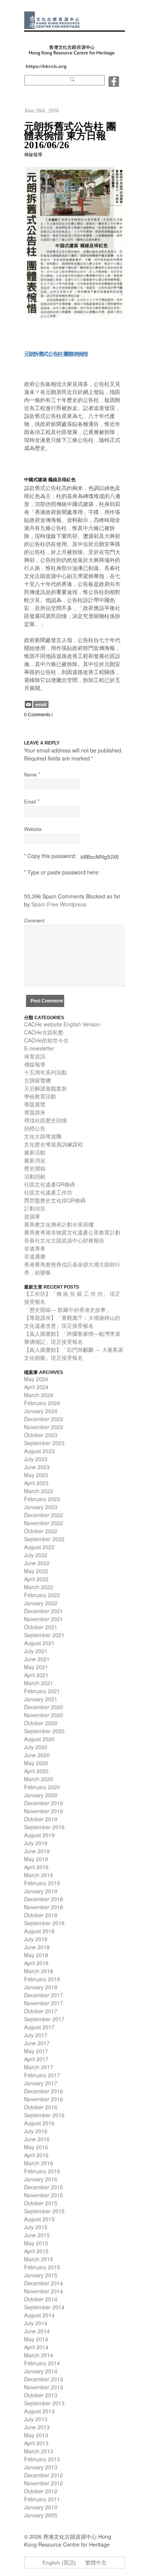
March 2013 (39, 2451)
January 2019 (41, 1891)
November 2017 (44, 2003)
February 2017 (42, 2075)
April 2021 (36, 1675)
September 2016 (44, 2115)
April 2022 (36, 1579)
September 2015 (44, 2211)
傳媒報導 (33, 155)
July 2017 (36, 2035)
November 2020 (44, 1715)
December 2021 (44, 1611)
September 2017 (44, 2019)
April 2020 (36, 1771)
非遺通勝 (35, 1256)
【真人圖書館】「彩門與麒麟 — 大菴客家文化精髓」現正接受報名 (74, 1354)
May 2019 (36, 1859)
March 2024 (39, 1395)
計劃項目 (35, 1208)
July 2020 (36, 1747)
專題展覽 (35, 1104)
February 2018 (42, 1979)
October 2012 (41, 2491)
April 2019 (36, 1867)
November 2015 (44, 2195)
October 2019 (41, 1819)
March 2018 (39, 1971)
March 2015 (39, 2259)
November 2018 (44, 1907)
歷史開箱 (35, 1168)
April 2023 (36, 1483)
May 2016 (36, 2147)
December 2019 (44, 1803)
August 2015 (39, 2219)
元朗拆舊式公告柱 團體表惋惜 (56, 354)
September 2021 (44, 1635)
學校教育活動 (40, 1096)
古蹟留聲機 (37, 1080)
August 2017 (39, 2027)
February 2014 (42, 2363)
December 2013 (44, 2379)
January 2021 (41, 1699)
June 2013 (37, 2427)
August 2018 (39, 1931)
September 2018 (44, 1923)
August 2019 (39, 1835)
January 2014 (41, 2371)
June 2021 (37, 1659)
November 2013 (44, 2387)
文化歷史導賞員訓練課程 (53, 1144)
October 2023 (41, 1435)
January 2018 (41, 1987)
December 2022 (44, 1515)
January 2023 (41, 1507)
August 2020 (39, 1739)
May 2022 (36, 1571)
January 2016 (41, 2179)
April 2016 (36, 2155)
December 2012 (44, 2475)
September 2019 (44, 1827)
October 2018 (41, 1915)
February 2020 (42, 1787)
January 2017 (41, 2083)
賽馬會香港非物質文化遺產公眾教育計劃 (72, 1232)
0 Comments (37, 715)
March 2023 (39, 1491)
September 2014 (44, 2307)
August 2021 (39, 1643)
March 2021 (39, 1683)
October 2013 (41, 2395)
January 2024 (41, 1411)
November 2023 (44, 1427)
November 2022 (44, 1523)
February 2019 (42, 1883)
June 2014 (37, 2331)
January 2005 (41, 2515)
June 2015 (37, 2235)
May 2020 (36, 1763)
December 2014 (44, 2283)
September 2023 (44, 1443)
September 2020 (44, 1731)
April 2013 (36, 2443)
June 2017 (37, 2043)
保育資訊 (35, 1056)
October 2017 (41, 2011)
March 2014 (39, 2355)
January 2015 (41, 2275)
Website (33, 829)
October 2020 (41, 1723)
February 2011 (42, 2499)
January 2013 (41, 2467)
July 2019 (36, 1843)
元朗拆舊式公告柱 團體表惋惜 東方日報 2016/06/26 (70, 136)
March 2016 (39, 2163)
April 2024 (36, 1387)
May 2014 (36, 2339)
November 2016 (44, 2099)
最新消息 (35, 1160)
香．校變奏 (37, 1272)
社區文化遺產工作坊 (48, 1192)
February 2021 (42, 1691)
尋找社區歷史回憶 (45, 1120)
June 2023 (37, 1467)
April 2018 (36, 1963)
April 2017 (36, 2059)
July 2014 (36, 2323)
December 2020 (44, 1707)
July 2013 (36, 2419)
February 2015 (42, 2267)
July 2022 (36, 1555)
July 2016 (36, 2131)
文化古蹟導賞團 (43, 1136)
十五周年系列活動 (45, 1072)
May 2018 (36, 1955)
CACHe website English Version (62, 1024)
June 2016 (37, 2139)
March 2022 (39, 1587)
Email (30, 802)
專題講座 (35, 1112)
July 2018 (36, 1939)
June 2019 (37, 1851)
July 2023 (36, 1459)
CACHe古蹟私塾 (44, 1032)
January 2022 (41, 1603)
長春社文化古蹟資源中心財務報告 (64, 1240)
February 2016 (42, 2171)
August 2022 (39, 1547)
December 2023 (44, 1419)
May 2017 (36, 2051)
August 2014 (39, 2315)
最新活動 (35, 1152)
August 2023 (39, 1451)
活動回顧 (35, 1176)
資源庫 (32, 1216)
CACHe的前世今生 (46, 1040)
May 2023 (36, 1475)
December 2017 (44, 1995)
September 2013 (44, 2403)
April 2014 (36, 2347)
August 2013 (39, 2411)
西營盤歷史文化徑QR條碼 (55, 1200)
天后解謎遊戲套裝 (45, 1088)
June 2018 (37, 1947)
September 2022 (44, 1539)
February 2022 (42, 1595)
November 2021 (44, 1619)
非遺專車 (35, 1248)
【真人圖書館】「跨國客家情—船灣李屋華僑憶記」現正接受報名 (72, 1338)
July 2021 (36, 1651)
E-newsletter (39, 1048)
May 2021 (36, 1667)
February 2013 (42, 2459)
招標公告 (35, 1128)
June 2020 (37, 1755)
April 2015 (36, 2251)
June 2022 (37, 1563)
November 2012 (44, 2483)
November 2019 (44, 1811)
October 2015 (41, 2203)
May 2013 (36, 2435)
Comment (34, 921)
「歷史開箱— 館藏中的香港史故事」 (68, 1310)
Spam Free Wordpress (59, 904)
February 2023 (42, 1499)
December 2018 (44, 1899)
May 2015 (36, 2243)
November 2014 (44, 2291)
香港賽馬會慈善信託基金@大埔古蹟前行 (72, 1264)
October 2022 (41, 1531)
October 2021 (41, 1627)
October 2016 (41, 2107)
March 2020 (39, 1779)
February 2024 (42, 1403)
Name (30, 775)
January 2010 (41, 2507)
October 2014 (41, 2299)
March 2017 (39, 2067)
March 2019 (39, 1875)
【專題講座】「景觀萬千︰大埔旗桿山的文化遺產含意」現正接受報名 (72, 1322)
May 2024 (36, 1379)
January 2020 (41, 1795)
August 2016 (39, 2123)
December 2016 (44, 2091)
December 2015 (44, 2187)
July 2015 (36, 2227)
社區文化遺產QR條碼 (49, 1184)
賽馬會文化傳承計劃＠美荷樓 (59, 1224)
